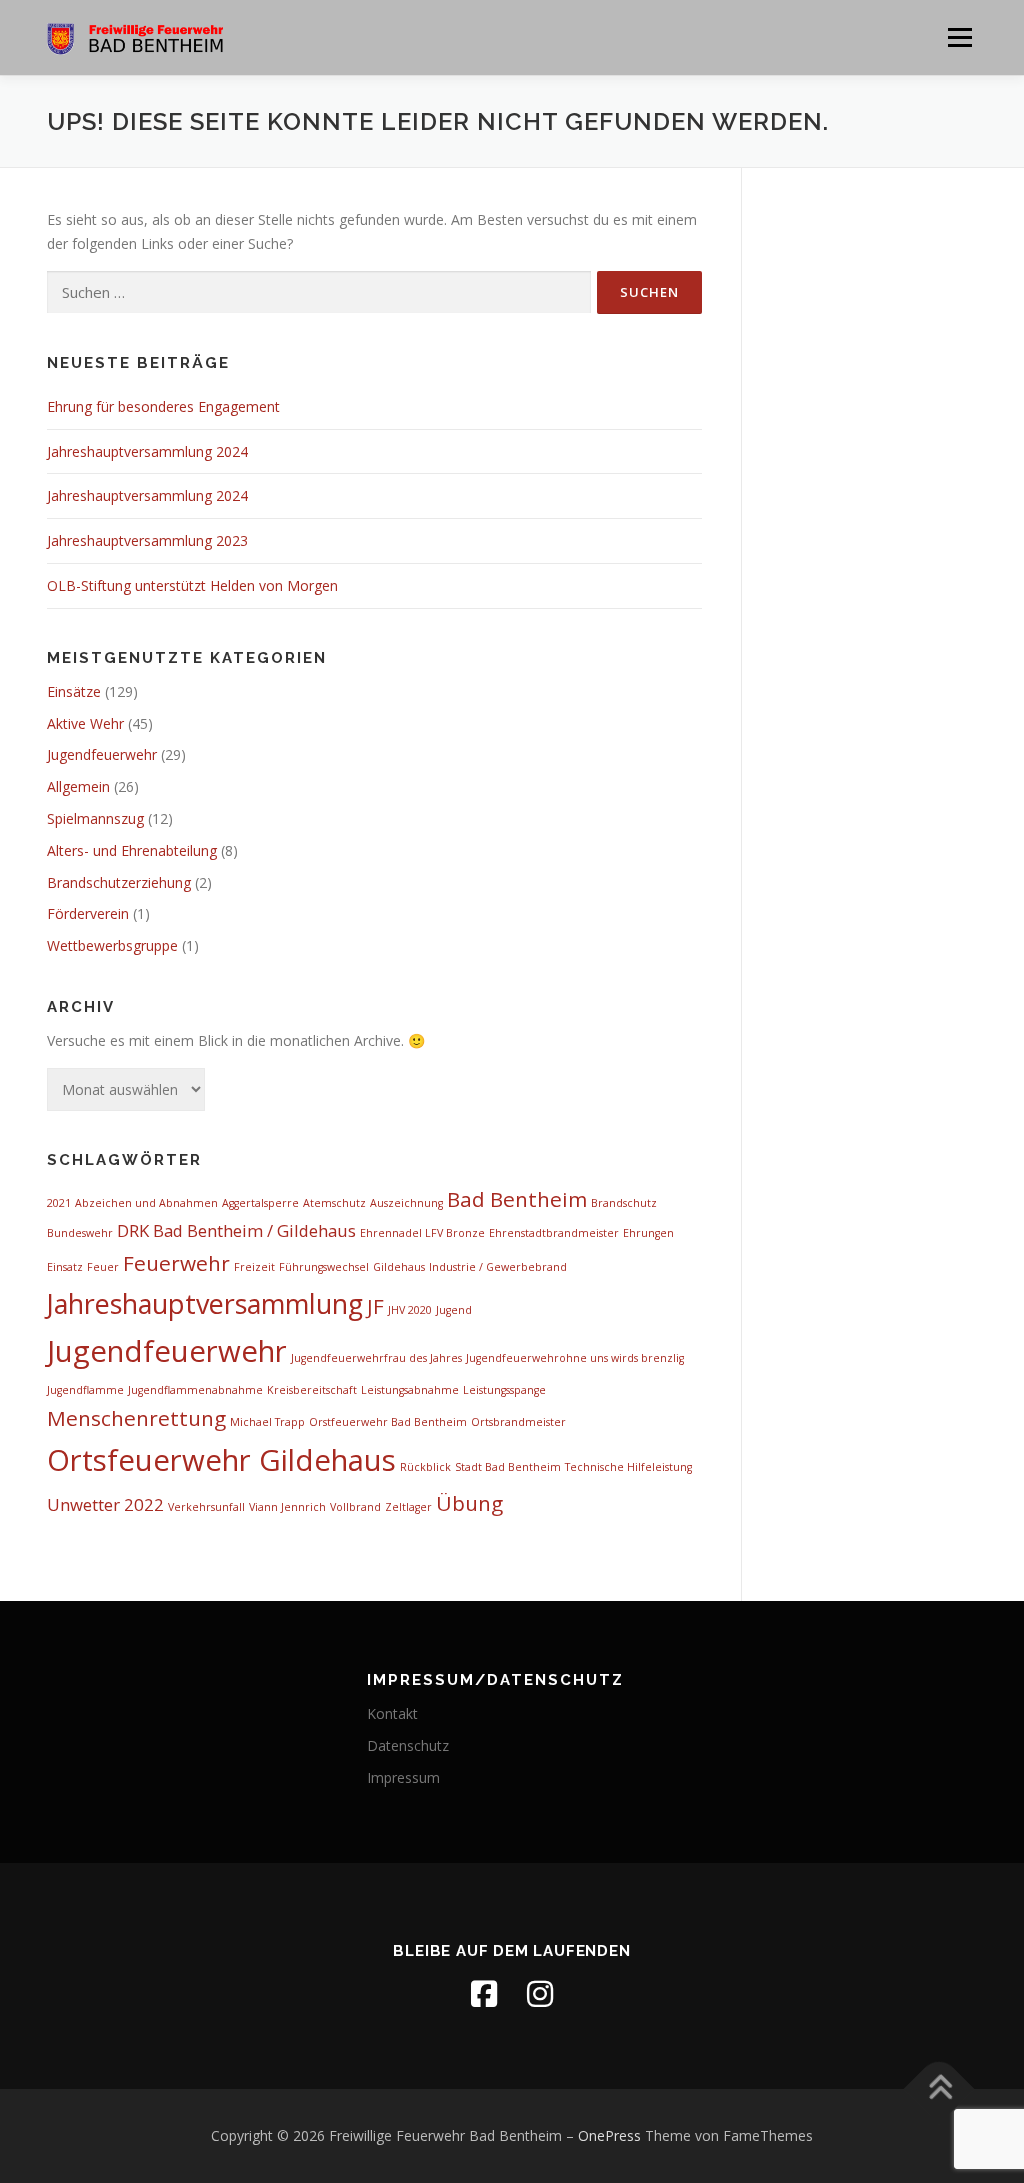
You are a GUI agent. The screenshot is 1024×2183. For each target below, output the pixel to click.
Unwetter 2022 (105, 1504)
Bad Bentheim (517, 1199)
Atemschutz (334, 1203)
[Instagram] (540, 1994)
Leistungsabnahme (410, 1390)
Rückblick (425, 1467)
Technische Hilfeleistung (628, 1467)
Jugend (454, 1310)
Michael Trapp (267, 1422)
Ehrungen (648, 1233)
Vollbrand (355, 1507)
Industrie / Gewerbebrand (498, 1267)
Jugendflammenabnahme (195, 1390)
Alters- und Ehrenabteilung (132, 850)
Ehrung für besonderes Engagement (163, 406)
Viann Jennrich (287, 1507)
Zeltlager (408, 1507)
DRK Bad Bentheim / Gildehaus (236, 1230)
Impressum (403, 1777)
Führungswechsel (324, 1267)
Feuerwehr (176, 1263)
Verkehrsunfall (206, 1507)
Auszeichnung (406, 1203)
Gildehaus (399, 1267)
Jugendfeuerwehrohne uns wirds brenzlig (575, 1358)
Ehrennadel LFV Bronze (422, 1233)
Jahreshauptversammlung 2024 (147, 451)
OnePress (609, 2135)
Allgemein (78, 786)
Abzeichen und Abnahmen (146, 1203)
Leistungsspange (504, 1390)
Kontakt (392, 1713)
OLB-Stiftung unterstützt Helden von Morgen (192, 585)
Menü (959, 37)
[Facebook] (484, 1994)
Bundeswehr (80, 1233)
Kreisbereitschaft (312, 1390)
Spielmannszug (95, 818)
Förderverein (88, 913)
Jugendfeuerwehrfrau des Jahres (376, 1358)
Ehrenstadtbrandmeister (554, 1233)
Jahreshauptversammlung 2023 (147, 540)
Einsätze (74, 691)
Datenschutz (408, 1745)
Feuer (103, 1267)
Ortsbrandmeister (518, 1422)
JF (375, 1306)
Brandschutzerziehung (119, 882)
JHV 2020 (410, 1310)
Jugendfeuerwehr (102, 754)
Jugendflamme (85, 1390)
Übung (469, 1503)
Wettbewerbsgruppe (112, 945)
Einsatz (65, 1267)
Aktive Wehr (85, 723)
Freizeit (254, 1267)
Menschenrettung (136, 1418)
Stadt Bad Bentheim (508, 1467)
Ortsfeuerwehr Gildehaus (221, 1460)
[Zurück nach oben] (939, 2089)
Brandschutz (624, 1203)
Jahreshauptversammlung (205, 1303)
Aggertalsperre (260, 1203)
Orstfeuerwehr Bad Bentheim (388, 1422)
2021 (59, 1203)
